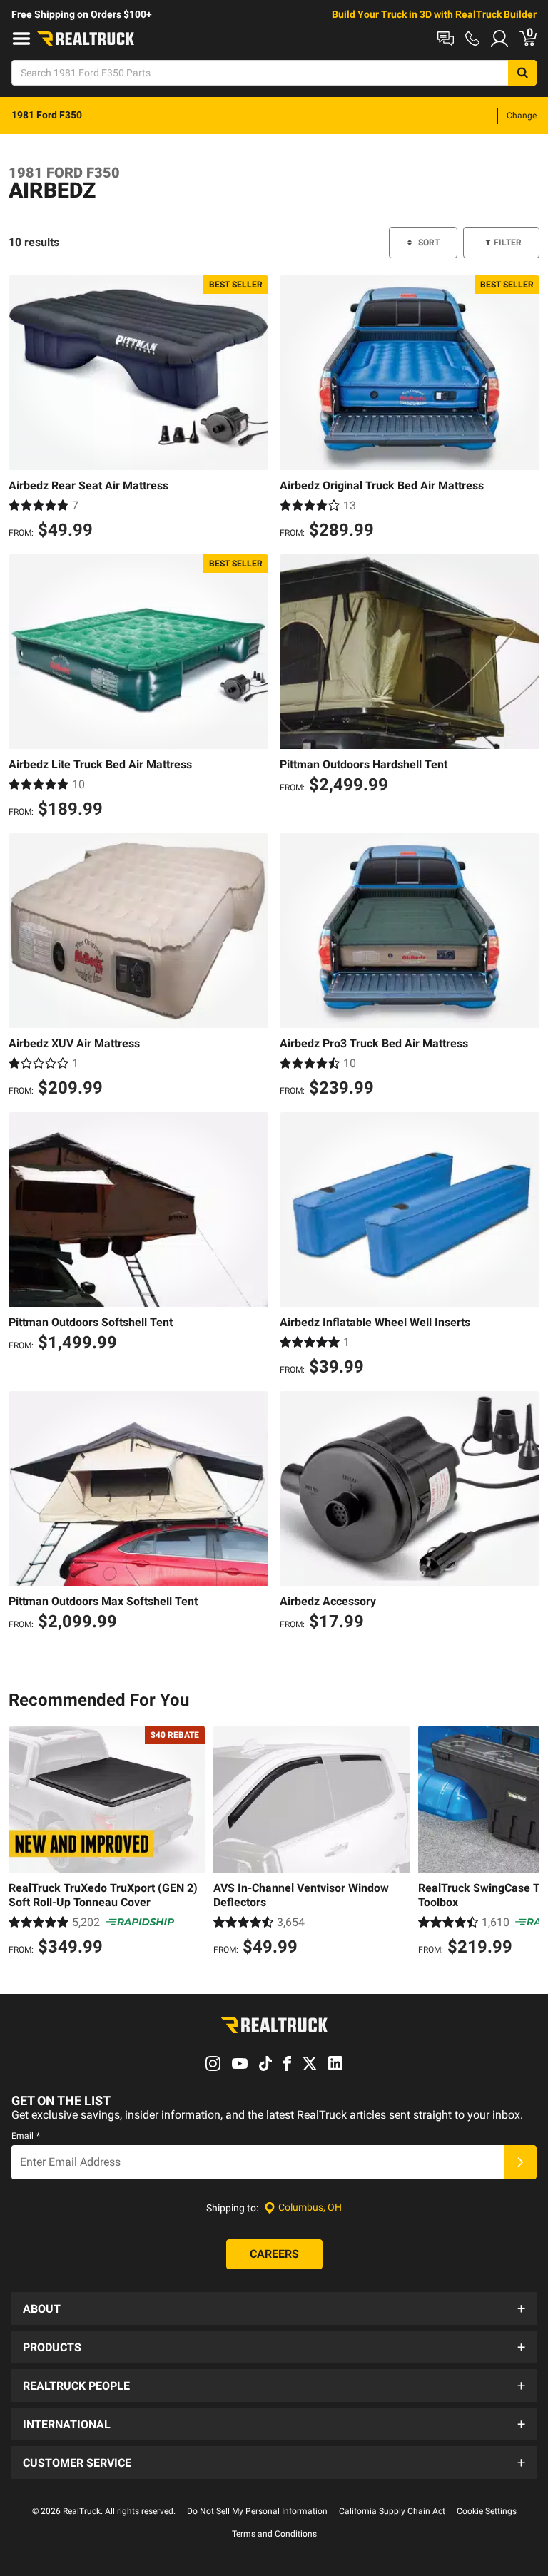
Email (26, 2136)
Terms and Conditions (274, 2534)
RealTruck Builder (496, 14)
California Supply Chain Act (392, 2511)
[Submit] (520, 2162)
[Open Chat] (446, 39)
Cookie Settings (487, 2511)
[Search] (522, 73)
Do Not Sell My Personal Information (257, 2511)
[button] (274, 2308)
